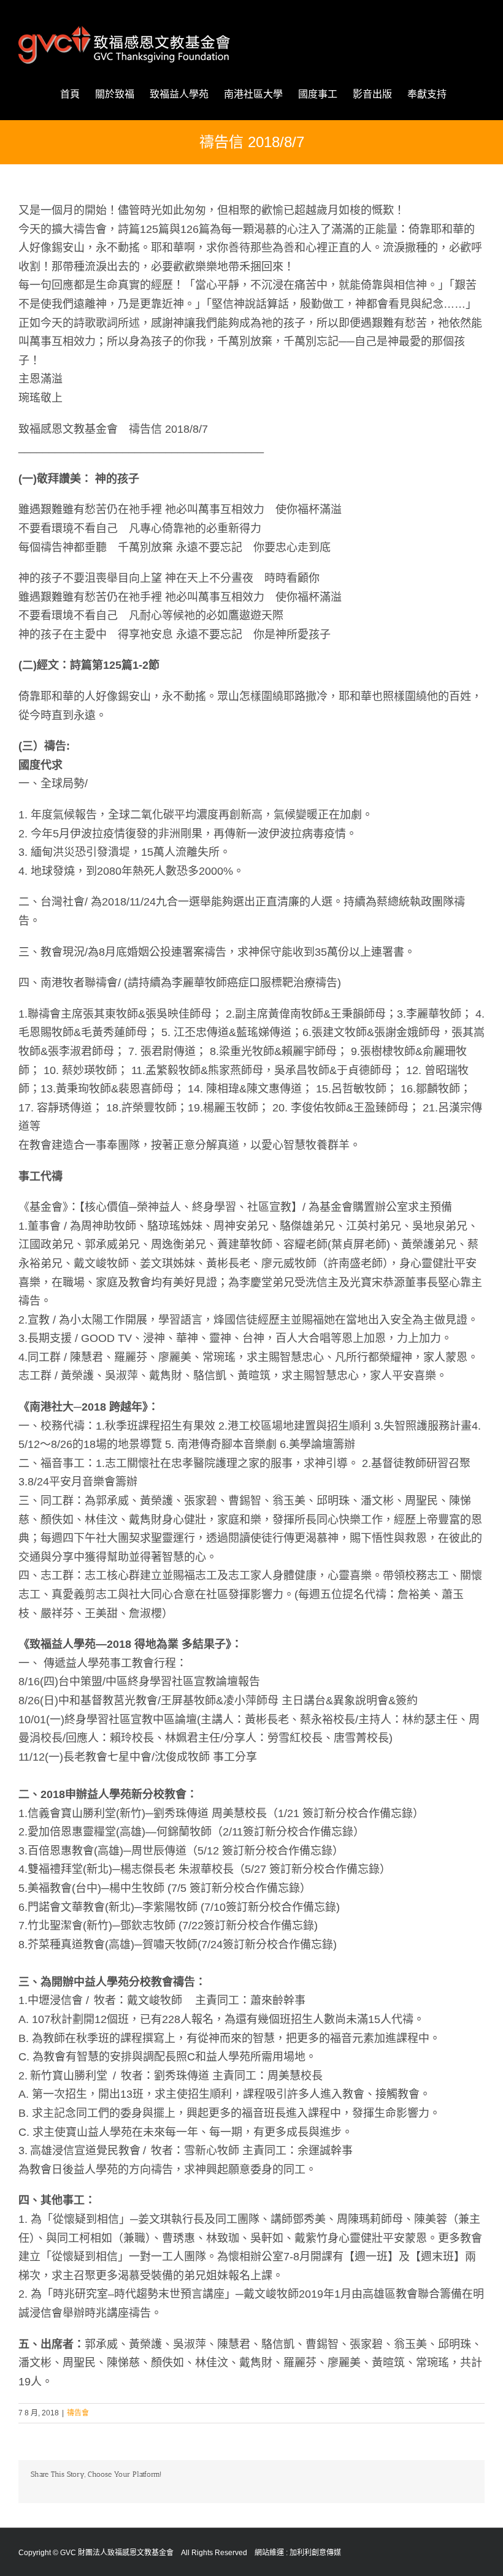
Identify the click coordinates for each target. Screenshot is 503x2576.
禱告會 (78, 2413)
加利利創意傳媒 (315, 2553)
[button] (466, 94)
